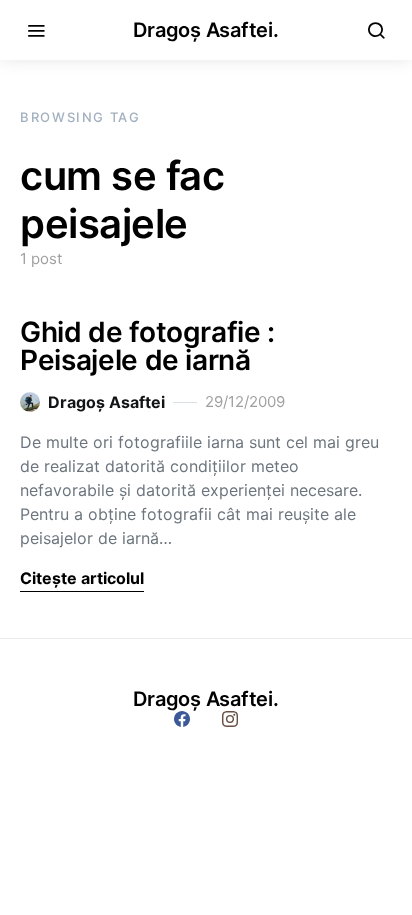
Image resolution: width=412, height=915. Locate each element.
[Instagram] (230, 719)
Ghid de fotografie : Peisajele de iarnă (147, 346)
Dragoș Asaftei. (205, 30)
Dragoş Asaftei (106, 402)
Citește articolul (82, 578)
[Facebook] (182, 719)
